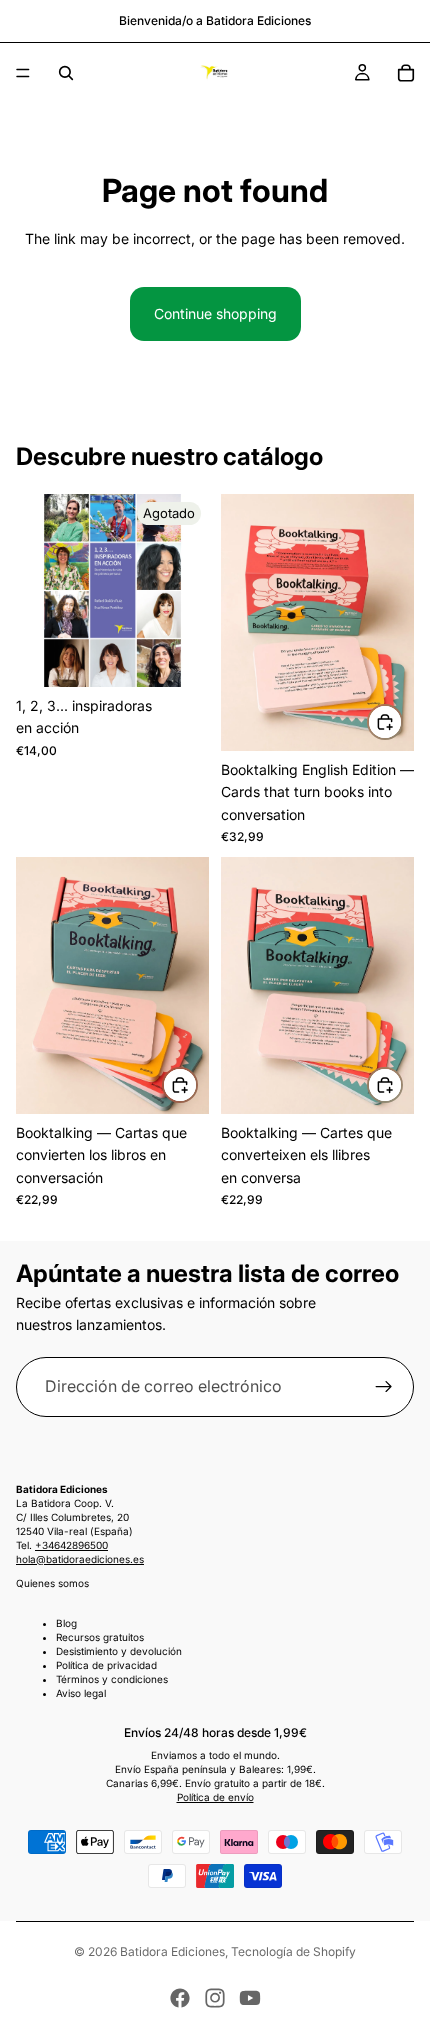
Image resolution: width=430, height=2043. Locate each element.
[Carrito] (406, 73)
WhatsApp (386, 1999)
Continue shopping (215, 313)
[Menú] (23, 73)
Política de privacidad (106, 1665)
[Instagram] (215, 1998)
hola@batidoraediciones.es (80, 1559)
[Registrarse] (384, 1387)
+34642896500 (71, 1545)
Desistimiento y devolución (119, 1651)
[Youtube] (250, 1998)
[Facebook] (180, 1998)
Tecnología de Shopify (293, 1951)
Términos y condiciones (112, 1679)
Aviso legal (81, 1693)
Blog (66, 1623)
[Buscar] (66, 73)
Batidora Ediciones (172, 1951)
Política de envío (215, 1797)
